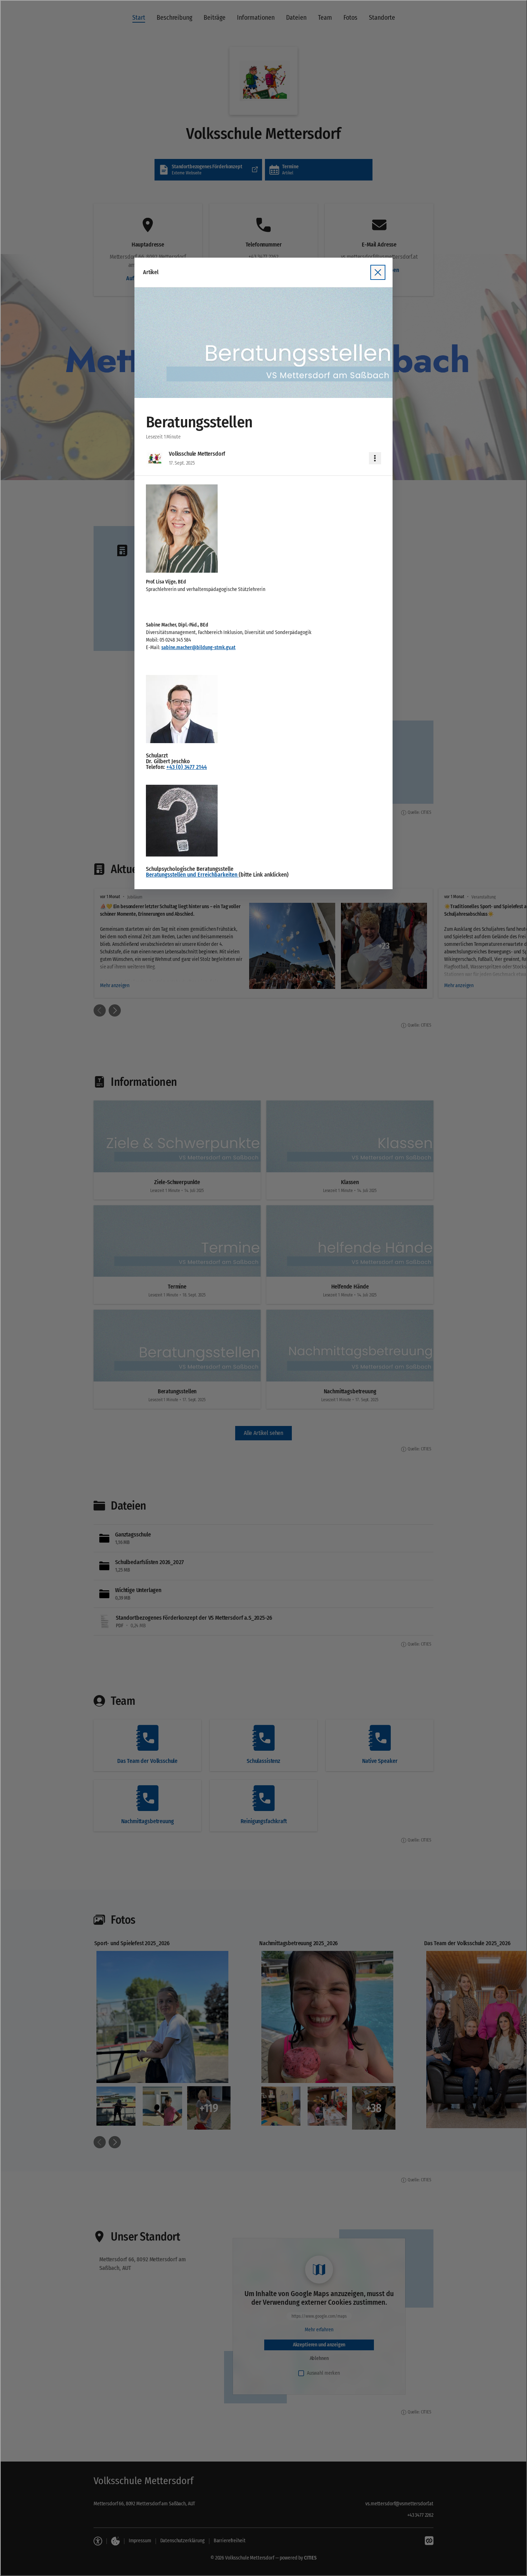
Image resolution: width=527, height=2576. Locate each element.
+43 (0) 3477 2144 (187, 767)
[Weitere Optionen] (375, 458)
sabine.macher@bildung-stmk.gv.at (198, 647)
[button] (263, 343)
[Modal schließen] (263, 1288)
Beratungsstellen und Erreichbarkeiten (192, 875)
